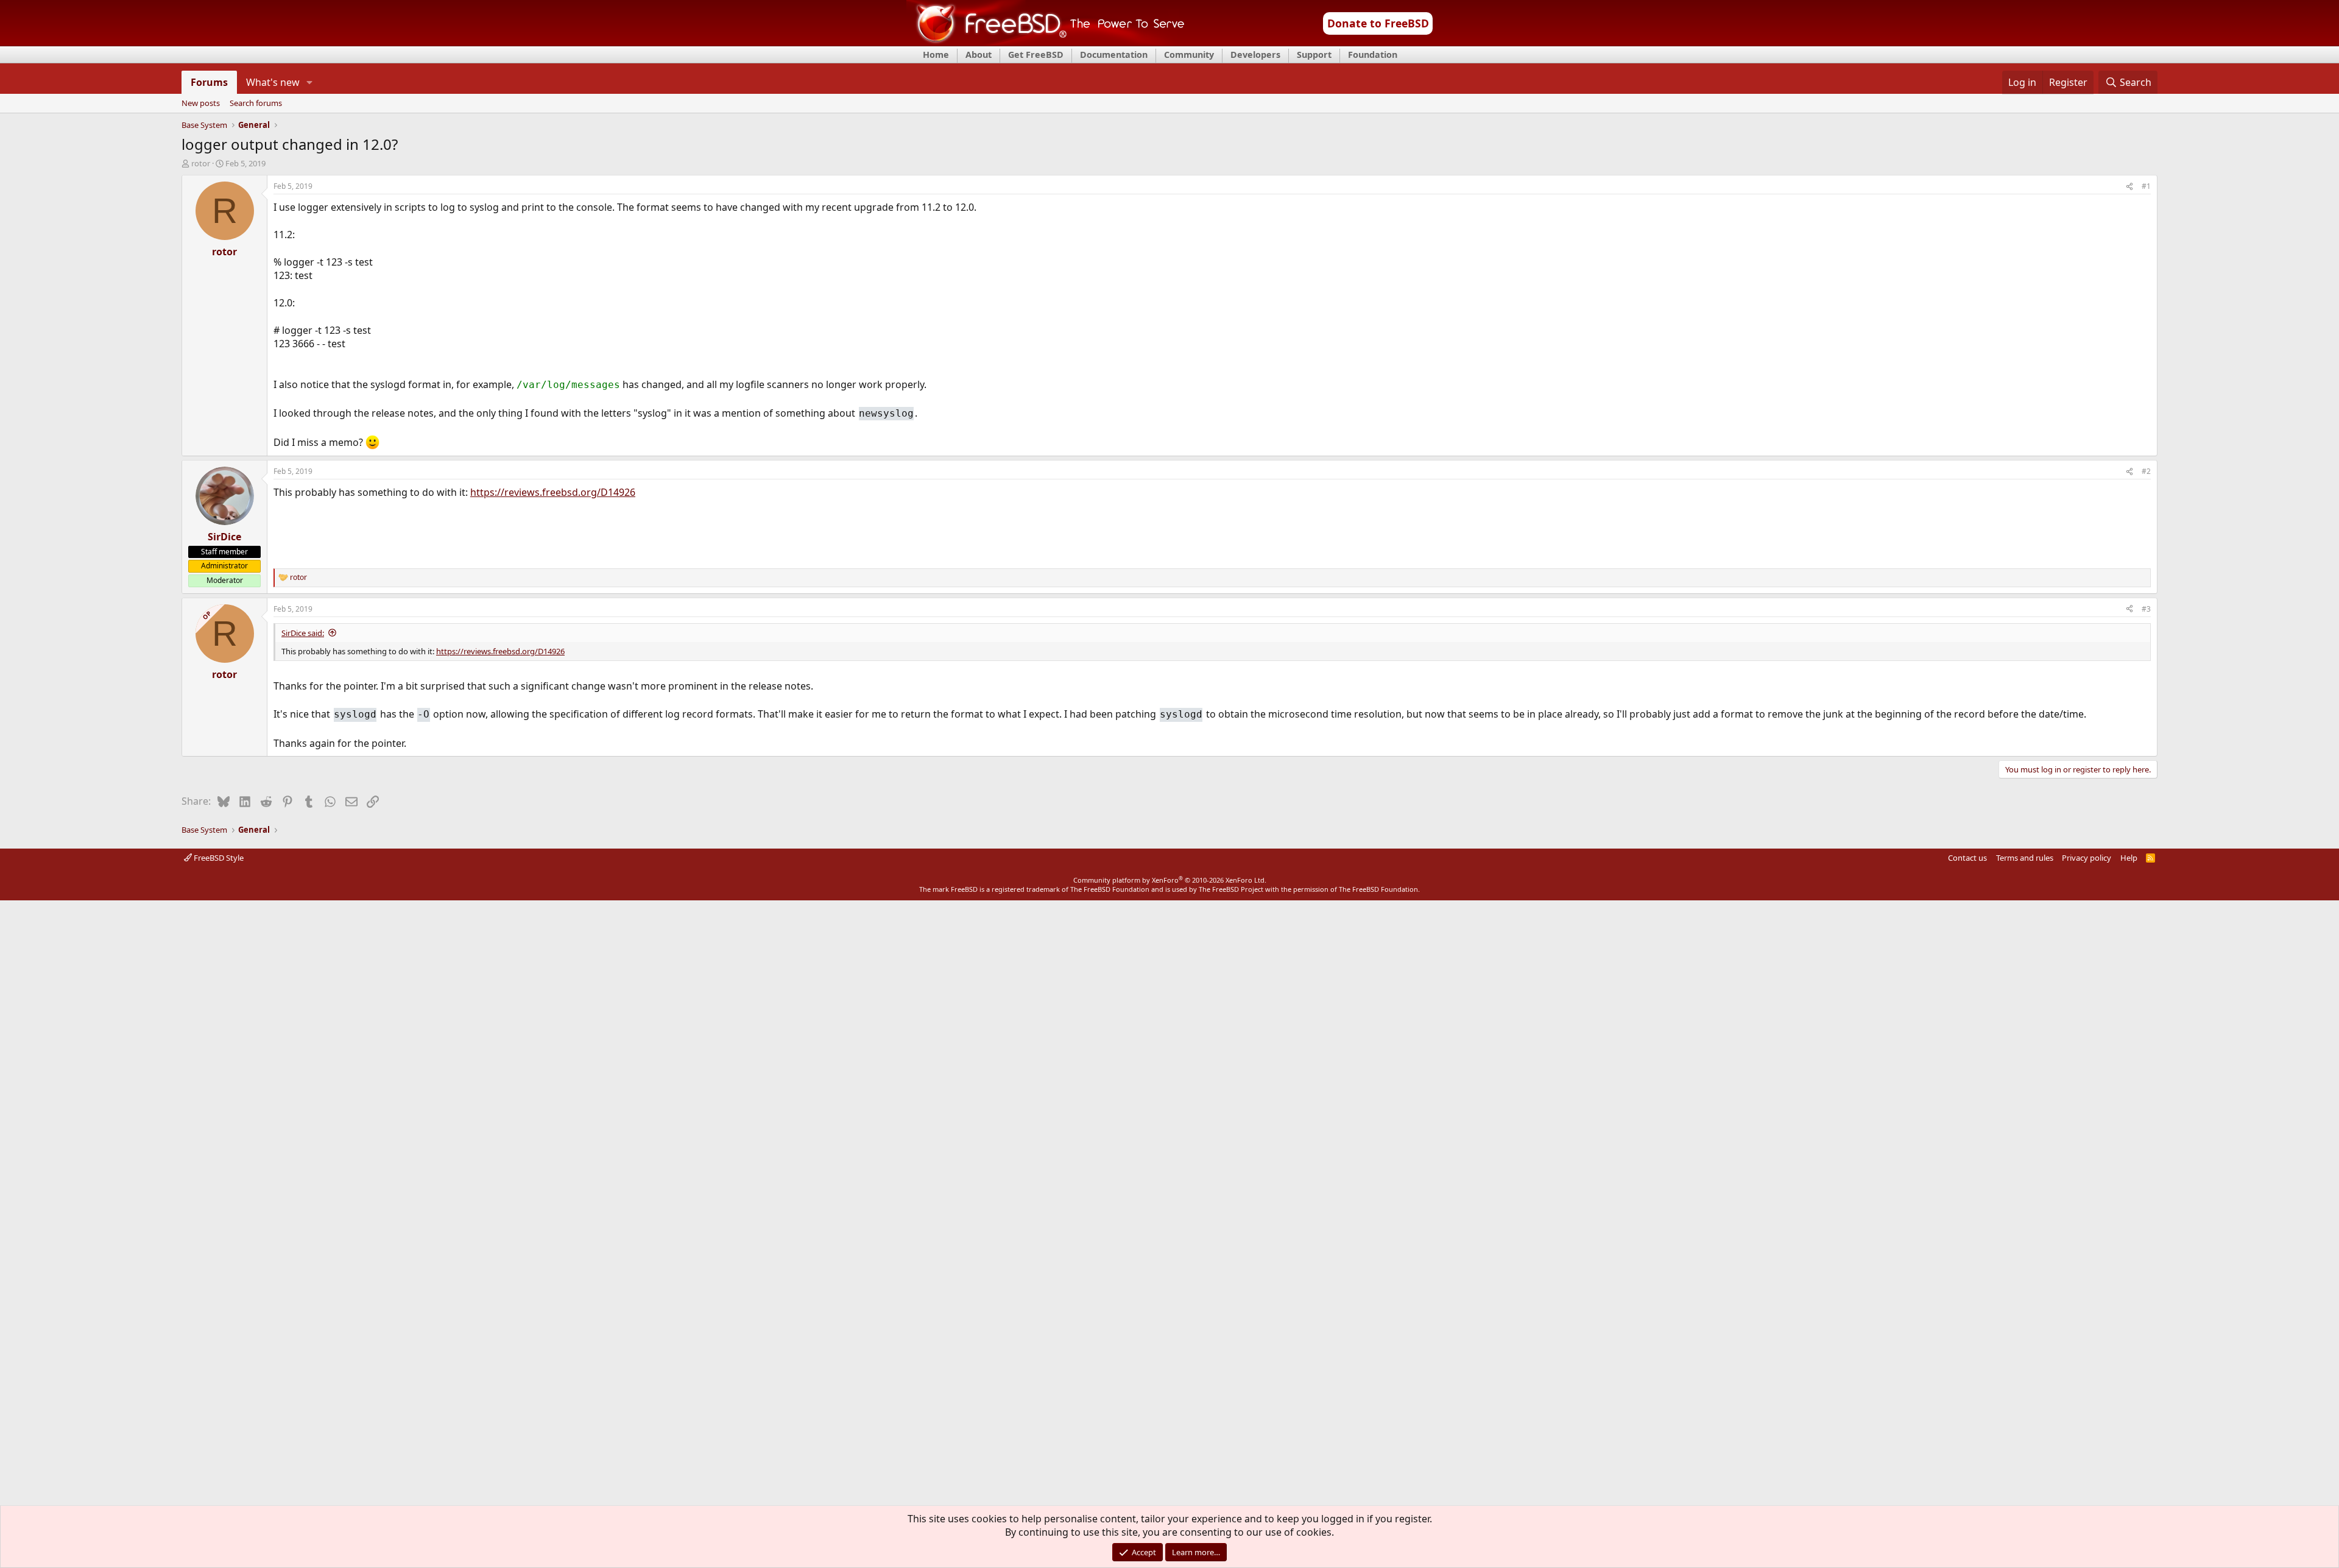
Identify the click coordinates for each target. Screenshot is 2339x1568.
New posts (201, 104)
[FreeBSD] (1046, 42)
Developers (1255, 55)
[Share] (2129, 187)
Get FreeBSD (1036, 55)
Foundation (1373, 55)
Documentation (1114, 55)
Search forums (256, 104)
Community (1189, 55)
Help (2129, 858)
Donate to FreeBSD (1378, 23)
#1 (2146, 186)
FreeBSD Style (218, 858)
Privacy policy (2087, 858)
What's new (273, 82)
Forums (209, 82)
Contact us (1967, 858)
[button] (310, 82)
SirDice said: (303, 633)
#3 (2146, 609)
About (979, 55)
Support (1314, 55)
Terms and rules (2025, 858)
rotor (201, 163)
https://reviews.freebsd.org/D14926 (553, 492)
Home (936, 55)
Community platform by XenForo (1170, 880)
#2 (2146, 471)
